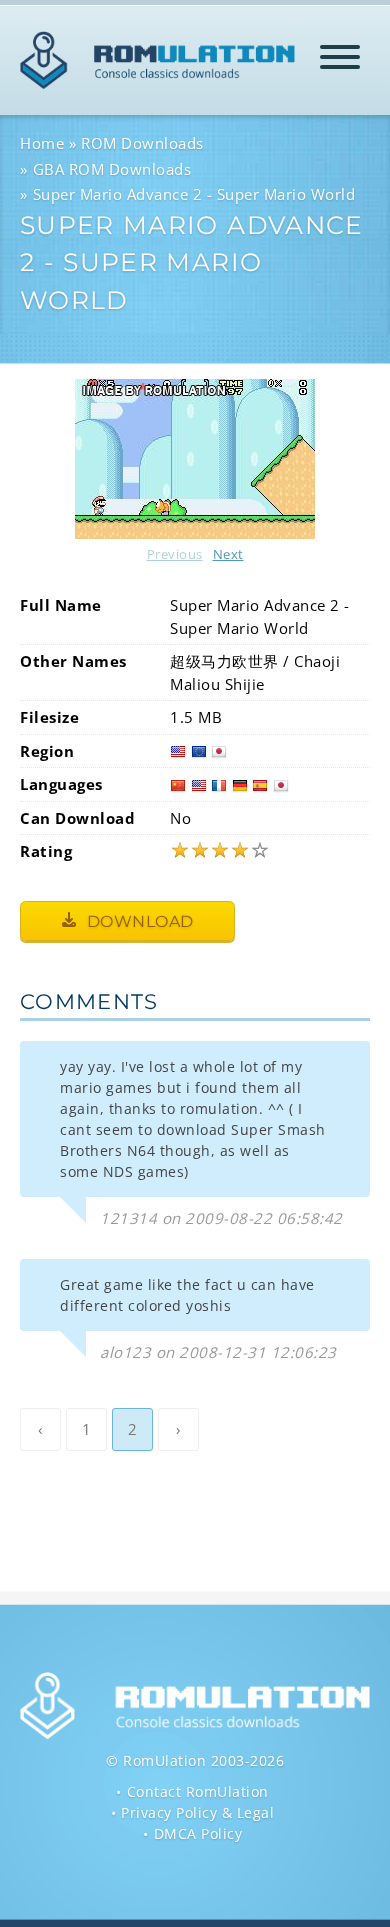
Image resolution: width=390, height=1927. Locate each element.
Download (138, 921)
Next (228, 554)
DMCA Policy (198, 1833)
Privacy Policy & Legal (197, 1812)
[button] (340, 60)
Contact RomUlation (198, 1791)
